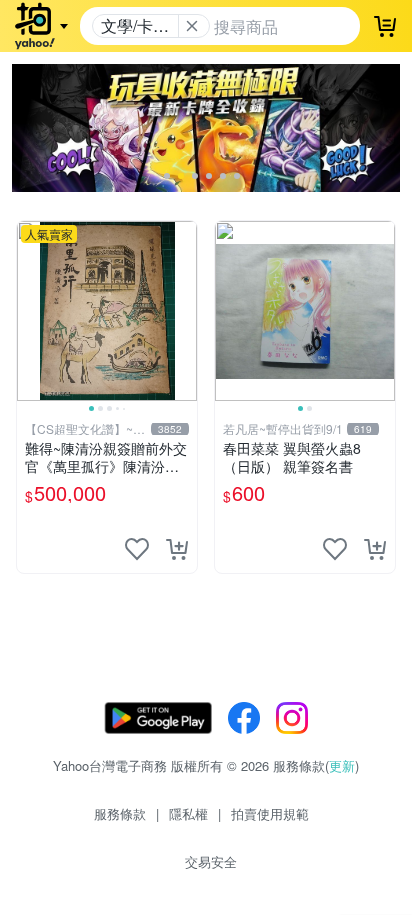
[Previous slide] (30, 311)
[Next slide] (184, 311)
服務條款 (120, 813)
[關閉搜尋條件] (192, 26)
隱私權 (188, 813)
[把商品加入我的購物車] (177, 549)
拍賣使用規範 (270, 813)
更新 (342, 765)
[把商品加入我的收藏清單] (137, 549)
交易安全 (211, 861)
